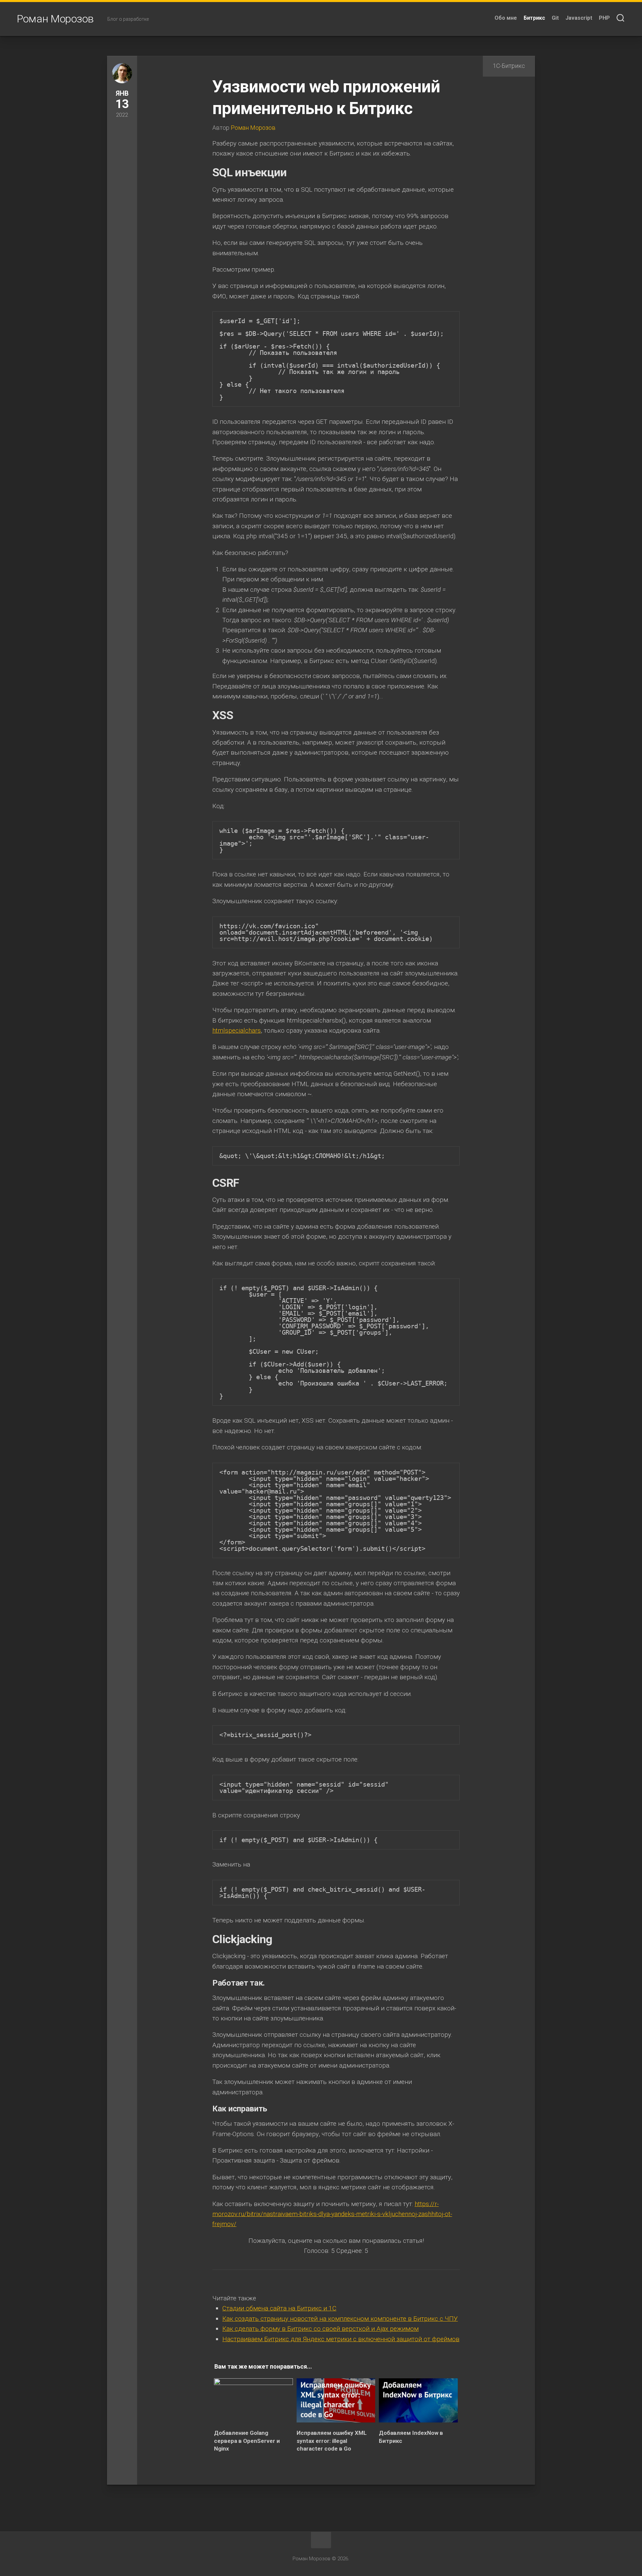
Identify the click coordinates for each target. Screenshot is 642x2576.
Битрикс (534, 18)
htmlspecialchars (237, 1030)
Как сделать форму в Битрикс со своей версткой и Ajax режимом (320, 2329)
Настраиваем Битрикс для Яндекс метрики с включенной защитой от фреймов (341, 2339)
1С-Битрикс (509, 66)
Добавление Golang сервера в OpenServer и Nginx (247, 2441)
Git (555, 18)
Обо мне (506, 18)
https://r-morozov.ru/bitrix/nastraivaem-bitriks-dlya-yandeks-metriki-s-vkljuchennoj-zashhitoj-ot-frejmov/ (332, 2214)
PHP (604, 18)
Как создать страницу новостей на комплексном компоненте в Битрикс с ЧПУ (340, 2319)
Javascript (579, 18)
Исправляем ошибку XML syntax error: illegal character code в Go (332, 2441)
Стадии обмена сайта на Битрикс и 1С (279, 2308)
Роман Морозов (55, 19)
